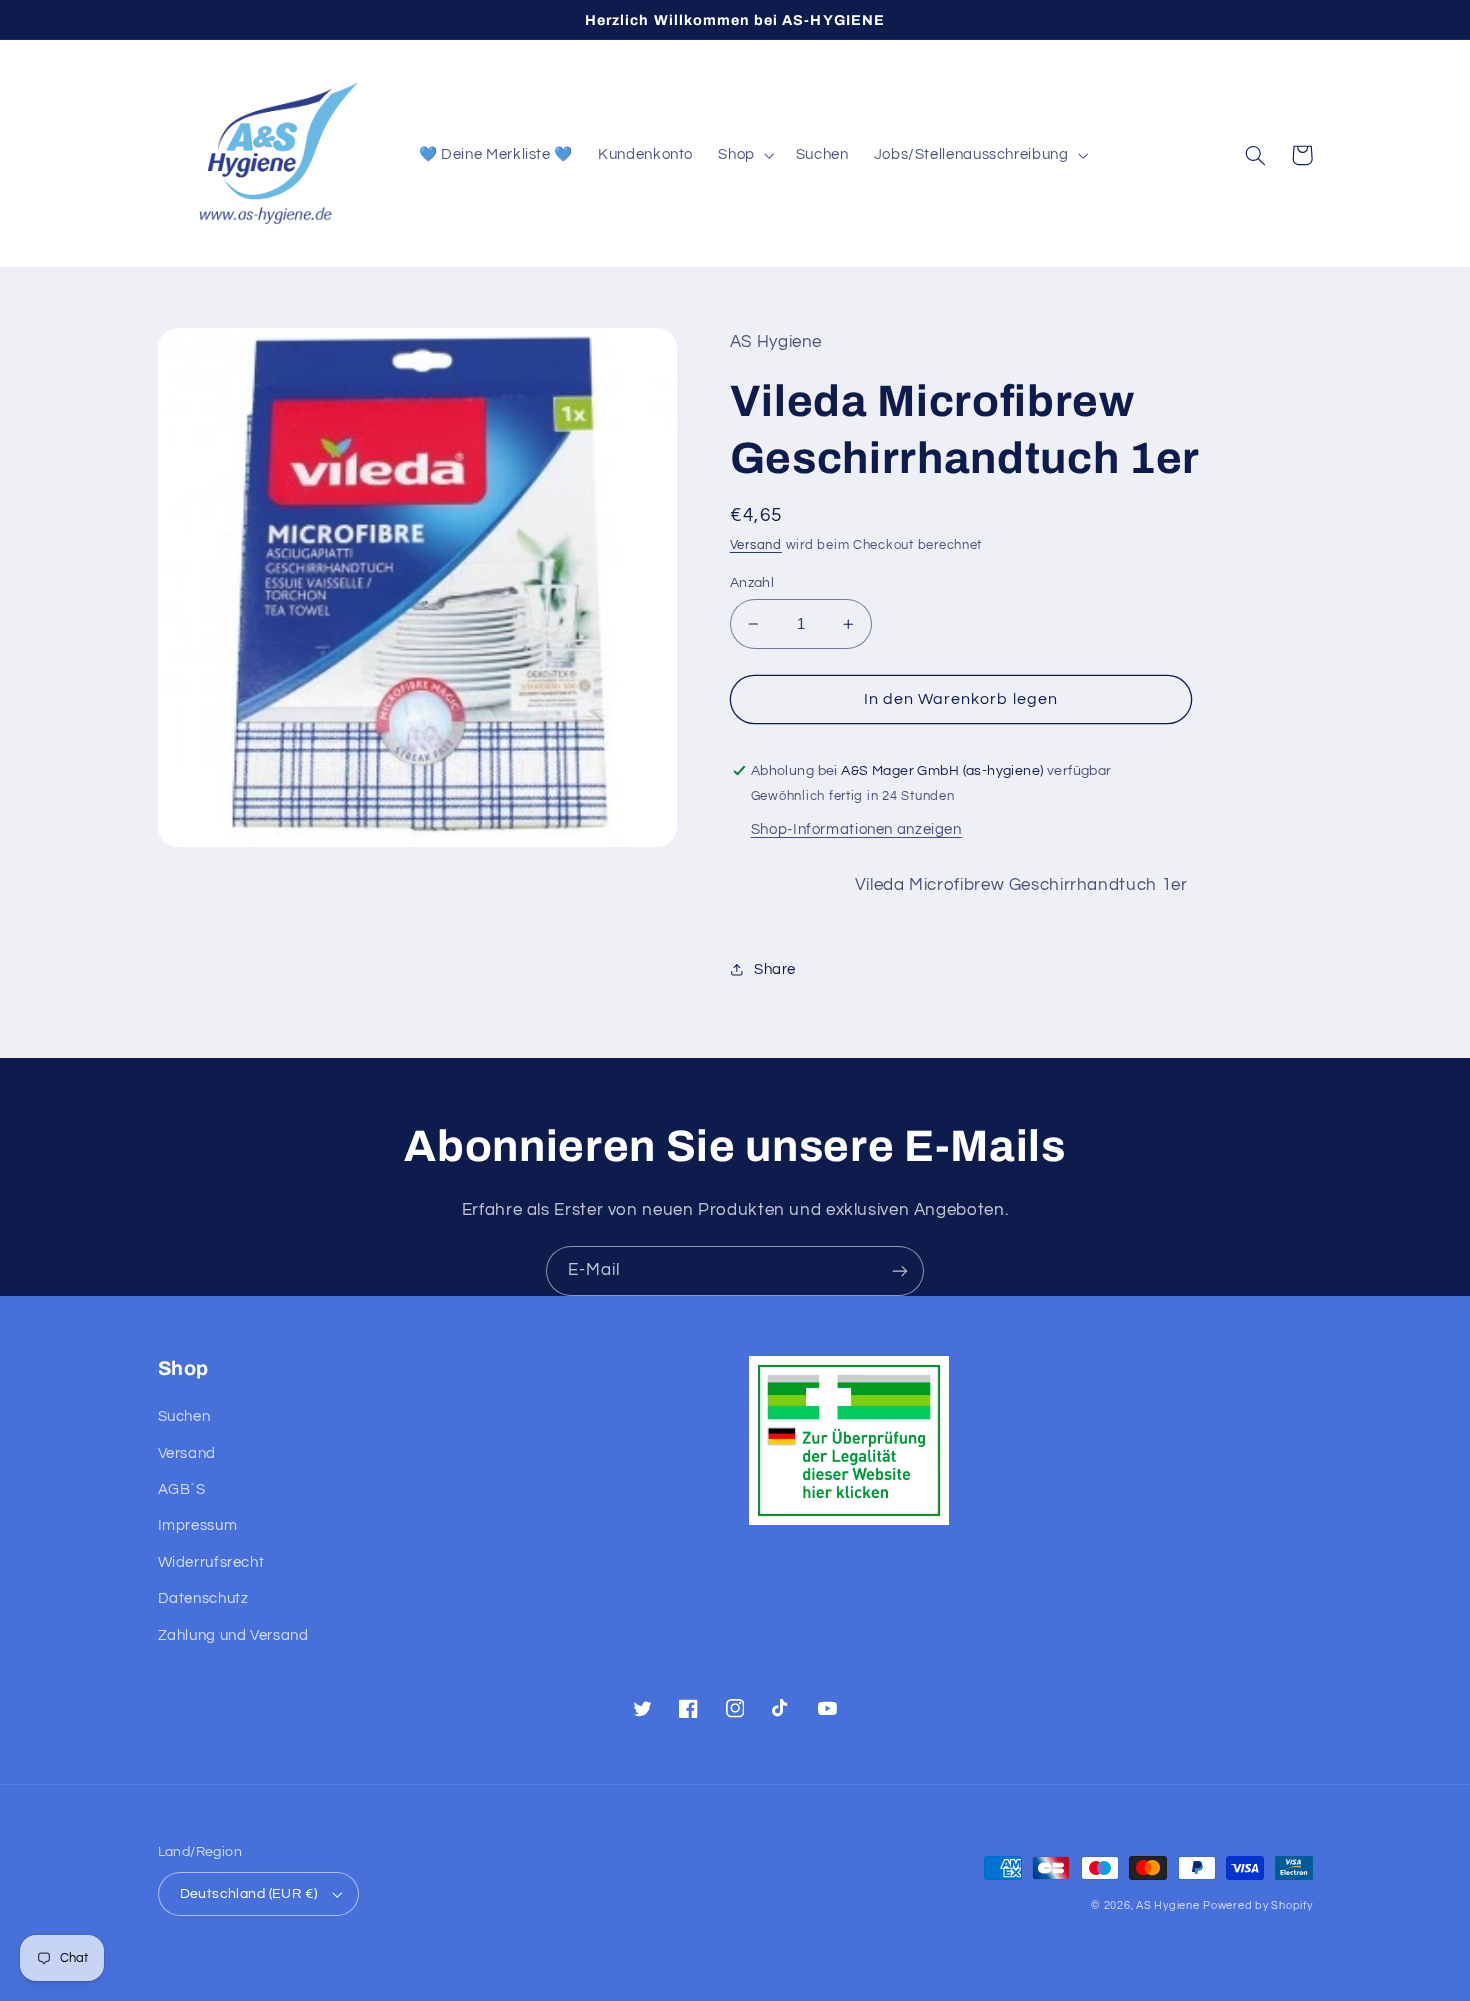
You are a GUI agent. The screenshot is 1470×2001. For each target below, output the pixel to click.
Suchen (184, 1416)
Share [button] (775, 969)
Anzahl (752, 583)
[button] (744, 155)
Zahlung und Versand (233, 1635)
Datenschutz (203, 1598)
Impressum (198, 1525)
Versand (756, 545)
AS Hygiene (1167, 1905)
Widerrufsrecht (211, 1562)
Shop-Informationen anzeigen (856, 829)
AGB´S (182, 1489)
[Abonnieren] (900, 1270)
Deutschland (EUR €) (249, 1894)
